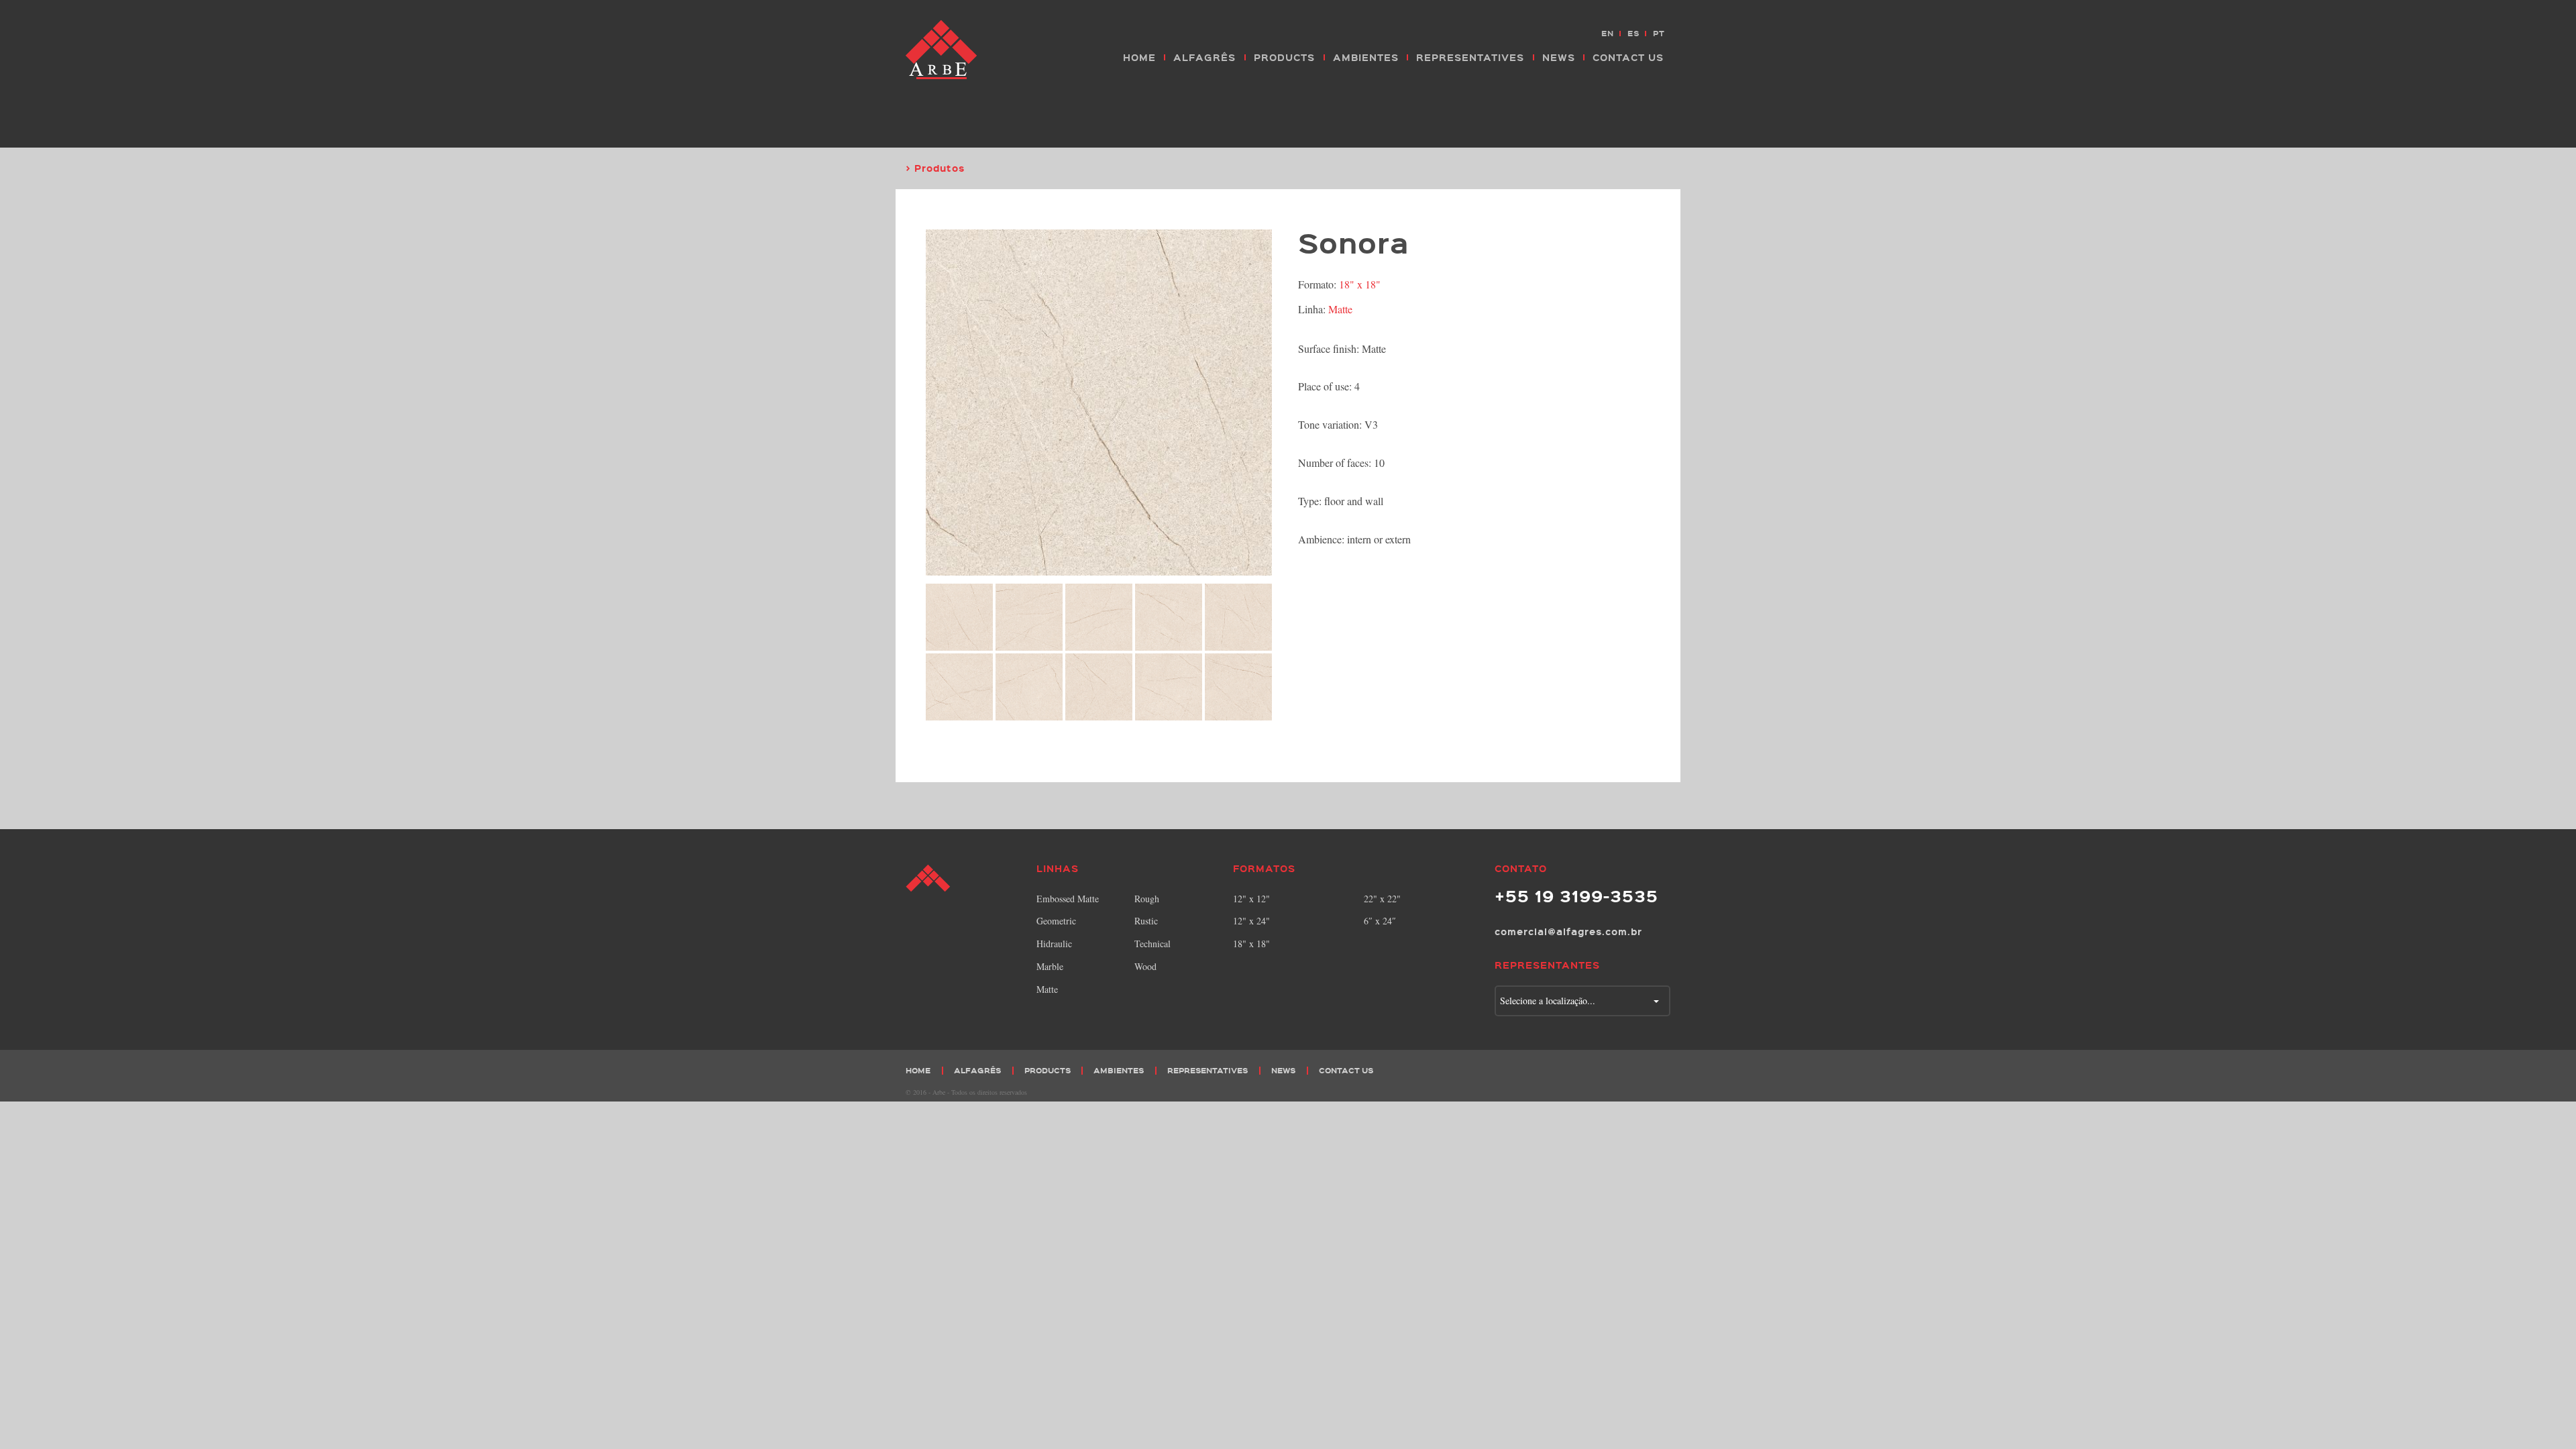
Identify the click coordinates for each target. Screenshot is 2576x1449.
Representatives (1470, 57)
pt (1659, 33)
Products (1284, 57)
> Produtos (935, 168)
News (1559, 57)
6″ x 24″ (1380, 921)
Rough (1147, 899)
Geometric (1056, 921)
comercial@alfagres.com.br (1568, 931)
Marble (1050, 966)
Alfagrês (1204, 57)
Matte (1340, 309)
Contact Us (1628, 57)
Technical (1152, 944)
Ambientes (1366, 57)
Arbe (943, 50)
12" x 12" (1251, 899)
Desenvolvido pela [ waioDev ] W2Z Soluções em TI (1660, 1091)
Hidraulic (1054, 944)
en (1608, 33)
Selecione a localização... (1548, 1001)
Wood (1145, 966)
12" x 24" (1251, 921)
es (1633, 33)
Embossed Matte (1068, 899)
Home (1139, 57)
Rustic (1146, 921)
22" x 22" (1382, 899)
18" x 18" (1360, 284)
